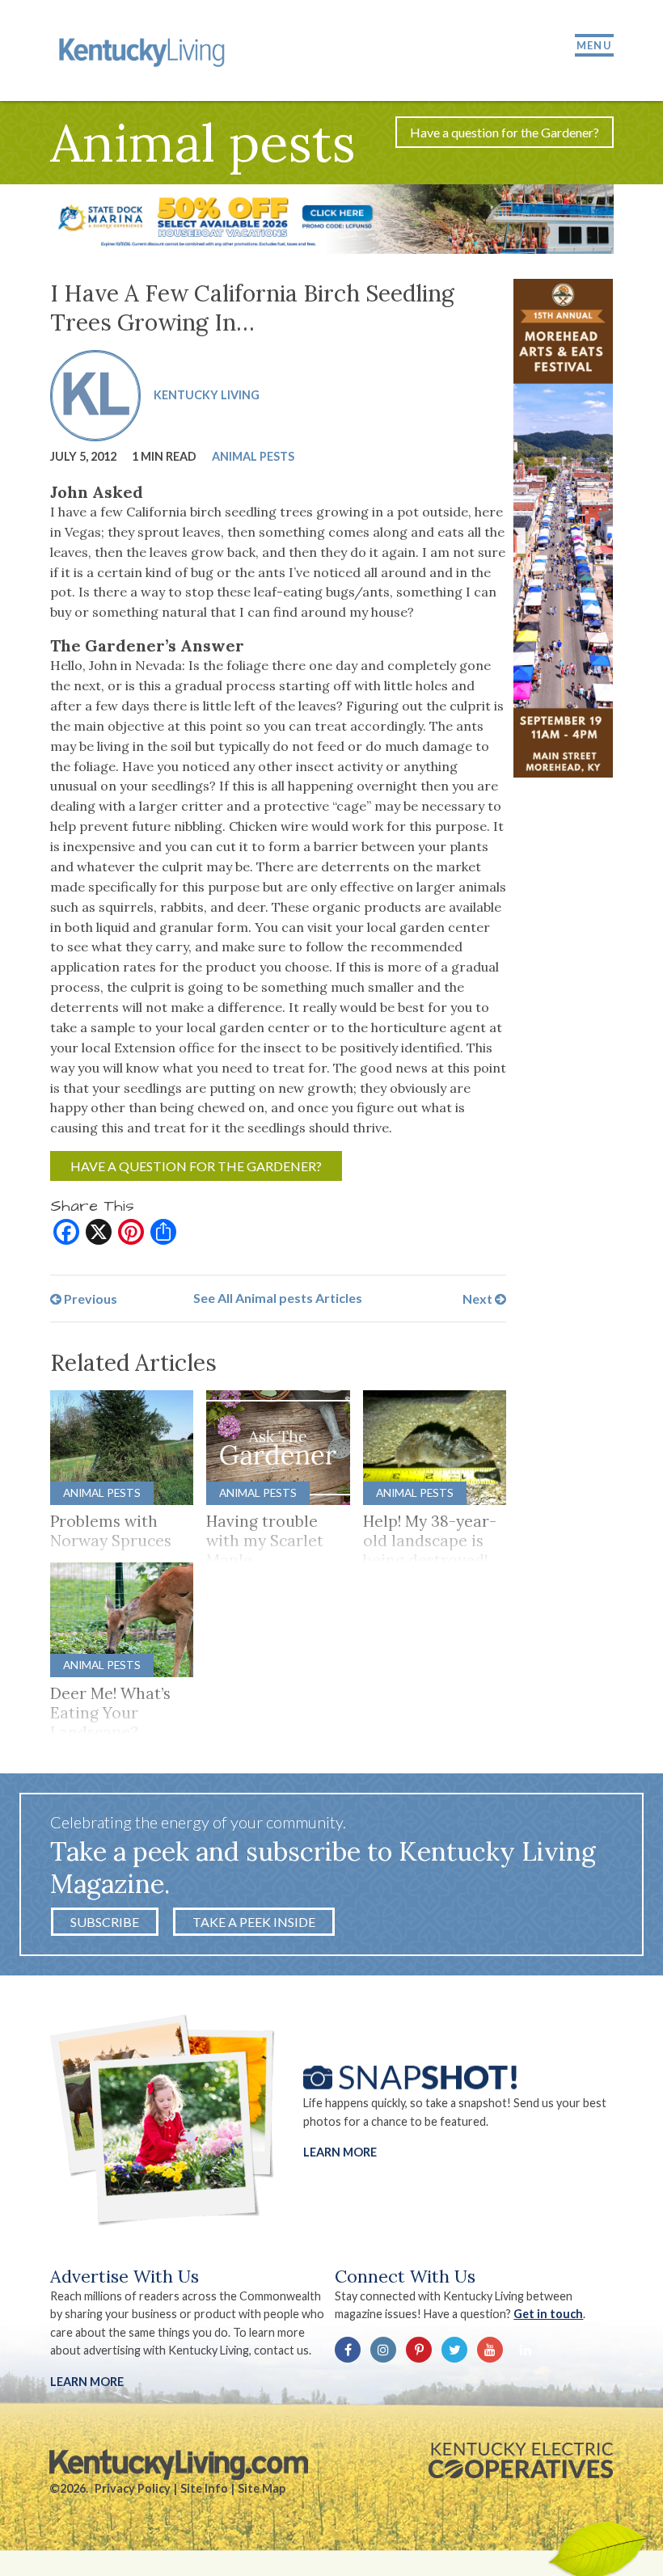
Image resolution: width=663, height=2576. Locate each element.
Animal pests (253, 456)
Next (479, 1298)
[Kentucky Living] (144, 51)
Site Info (204, 2488)
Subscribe (105, 1922)
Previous (89, 1298)
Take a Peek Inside (254, 1922)
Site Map (262, 2488)
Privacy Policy (133, 2488)
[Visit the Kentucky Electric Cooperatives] (521, 2460)
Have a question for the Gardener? (505, 132)
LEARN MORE (87, 2382)
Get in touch (548, 2314)
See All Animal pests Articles (278, 1298)
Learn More (340, 2152)
